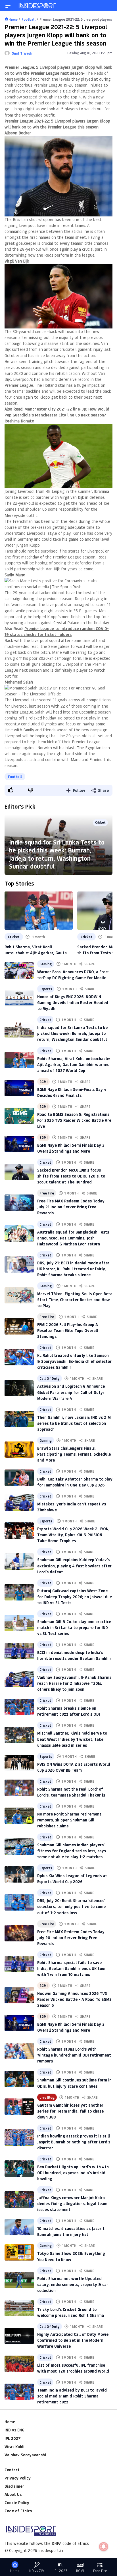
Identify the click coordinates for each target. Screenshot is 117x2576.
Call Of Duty (50, 1378)
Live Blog (47, 2097)
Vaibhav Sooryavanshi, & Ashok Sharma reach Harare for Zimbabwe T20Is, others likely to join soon (74, 1683)
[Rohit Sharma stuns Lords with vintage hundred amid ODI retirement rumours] (19, 2051)
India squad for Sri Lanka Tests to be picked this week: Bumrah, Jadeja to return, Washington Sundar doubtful (57, 854)
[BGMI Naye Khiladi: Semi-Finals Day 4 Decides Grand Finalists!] (19, 1088)
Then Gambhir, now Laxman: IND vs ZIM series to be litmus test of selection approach (74, 1423)
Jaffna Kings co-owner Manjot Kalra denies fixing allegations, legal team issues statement (72, 2204)
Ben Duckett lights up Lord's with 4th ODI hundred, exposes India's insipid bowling (73, 2173)
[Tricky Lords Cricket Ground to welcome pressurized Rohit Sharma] (19, 2308)
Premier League (19, 67)
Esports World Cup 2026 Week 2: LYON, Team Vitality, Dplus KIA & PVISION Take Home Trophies (73, 1535)
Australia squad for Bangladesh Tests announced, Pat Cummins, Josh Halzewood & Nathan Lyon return (73, 1238)
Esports (46, 989)
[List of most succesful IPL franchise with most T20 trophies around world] (19, 2364)
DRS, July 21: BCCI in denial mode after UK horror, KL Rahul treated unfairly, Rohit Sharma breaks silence (73, 1269)
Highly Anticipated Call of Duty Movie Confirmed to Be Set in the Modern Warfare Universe (73, 2340)
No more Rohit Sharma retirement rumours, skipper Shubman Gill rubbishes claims (69, 1820)
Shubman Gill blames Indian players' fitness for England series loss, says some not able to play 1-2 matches (72, 1851)
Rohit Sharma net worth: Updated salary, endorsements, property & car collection (73, 2284)
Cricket (100, 822)
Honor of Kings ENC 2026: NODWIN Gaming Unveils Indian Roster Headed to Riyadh (73, 1003)
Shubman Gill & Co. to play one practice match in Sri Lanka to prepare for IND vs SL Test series (74, 1628)
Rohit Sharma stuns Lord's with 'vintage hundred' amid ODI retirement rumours (74, 2055)
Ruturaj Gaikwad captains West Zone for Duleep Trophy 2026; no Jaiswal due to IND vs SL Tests (75, 1597)
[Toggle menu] (8, 6)
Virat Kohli (14, 2447)
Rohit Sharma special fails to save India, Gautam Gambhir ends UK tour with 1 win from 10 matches (72, 1968)
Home (10, 2422)
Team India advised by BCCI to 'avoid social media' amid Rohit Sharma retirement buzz (72, 2396)
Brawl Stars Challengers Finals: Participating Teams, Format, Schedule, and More (74, 1454)
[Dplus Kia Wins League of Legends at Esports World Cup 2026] (19, 1874)
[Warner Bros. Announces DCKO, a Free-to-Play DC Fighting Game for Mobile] (19, 970)
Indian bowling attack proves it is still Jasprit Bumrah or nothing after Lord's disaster (74, 2142)
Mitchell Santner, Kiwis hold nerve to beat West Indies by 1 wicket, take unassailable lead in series (72, 1739)
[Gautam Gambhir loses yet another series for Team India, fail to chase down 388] (19, 2107)
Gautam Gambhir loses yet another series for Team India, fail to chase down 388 (70, 2111)
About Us (13, 2494)
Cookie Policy (17, 2503)
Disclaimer (14, 2486)
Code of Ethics (18, 2511)
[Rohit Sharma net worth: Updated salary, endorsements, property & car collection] (19, 2280)
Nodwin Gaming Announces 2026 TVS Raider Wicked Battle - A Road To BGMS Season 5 (74, 1999)
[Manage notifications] (104, 2547)
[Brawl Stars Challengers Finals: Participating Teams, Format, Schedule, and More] (19, 1450)
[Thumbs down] (30, 790)
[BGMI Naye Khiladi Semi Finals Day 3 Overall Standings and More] (19, 1144)
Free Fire (47, 1193)
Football (15, 777)
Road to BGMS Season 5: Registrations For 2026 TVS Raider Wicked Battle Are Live (74, 1120)
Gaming (46, 964)
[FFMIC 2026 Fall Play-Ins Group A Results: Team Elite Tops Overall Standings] (19, 1326)
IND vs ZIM (36, 2571)
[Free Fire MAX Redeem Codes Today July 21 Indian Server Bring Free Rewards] (19, 1203)
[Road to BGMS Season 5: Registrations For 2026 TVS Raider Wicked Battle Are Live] (19, 1116)
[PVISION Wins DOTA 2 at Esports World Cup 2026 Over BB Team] (19, 1763)
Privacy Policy (18, 2478)
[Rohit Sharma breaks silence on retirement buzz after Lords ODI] (19, 1707)
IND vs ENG (14, 2430)
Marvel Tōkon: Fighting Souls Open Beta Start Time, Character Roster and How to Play (75, 1300)
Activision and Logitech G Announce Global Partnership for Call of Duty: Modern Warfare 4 (71, 1392)
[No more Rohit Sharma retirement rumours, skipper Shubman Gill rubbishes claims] (19, 1816)
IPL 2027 (12, 2438)
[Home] (37, 6)
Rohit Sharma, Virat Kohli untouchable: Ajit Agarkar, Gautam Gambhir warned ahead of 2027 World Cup (37, 950)
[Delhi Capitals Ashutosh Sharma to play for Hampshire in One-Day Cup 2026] (19, 1478)
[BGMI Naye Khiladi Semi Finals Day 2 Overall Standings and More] (19, 2023)
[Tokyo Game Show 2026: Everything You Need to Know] (19, 2252)
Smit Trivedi (22, 53)
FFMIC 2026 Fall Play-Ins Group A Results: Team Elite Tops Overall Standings (68, 1330)
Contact (12, 2470)
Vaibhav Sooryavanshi (25, 2455)
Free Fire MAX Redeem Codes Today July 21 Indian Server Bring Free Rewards (71, 1207)
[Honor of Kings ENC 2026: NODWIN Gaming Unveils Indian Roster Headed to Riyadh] (19, 998)
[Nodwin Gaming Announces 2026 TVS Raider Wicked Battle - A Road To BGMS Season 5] (19, 1995)
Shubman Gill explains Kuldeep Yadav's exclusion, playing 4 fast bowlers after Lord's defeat (74, 1566)
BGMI (43, 1082)
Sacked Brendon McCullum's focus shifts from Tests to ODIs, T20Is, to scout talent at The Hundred (71, 1176)
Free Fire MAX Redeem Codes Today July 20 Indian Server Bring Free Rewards (71, 1938)
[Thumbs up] (11, 790)
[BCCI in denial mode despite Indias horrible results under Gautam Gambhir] (19, 1651)
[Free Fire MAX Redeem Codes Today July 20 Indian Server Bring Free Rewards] (19, 1933)
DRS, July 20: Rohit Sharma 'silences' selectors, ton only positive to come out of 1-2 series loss (71, 1906)
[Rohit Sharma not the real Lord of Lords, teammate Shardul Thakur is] (19, 1788)
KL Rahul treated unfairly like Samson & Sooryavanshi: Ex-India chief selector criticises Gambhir (74, 1361)
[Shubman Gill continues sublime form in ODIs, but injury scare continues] (19, 2079)
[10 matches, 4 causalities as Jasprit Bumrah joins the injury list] (19, 2227)
